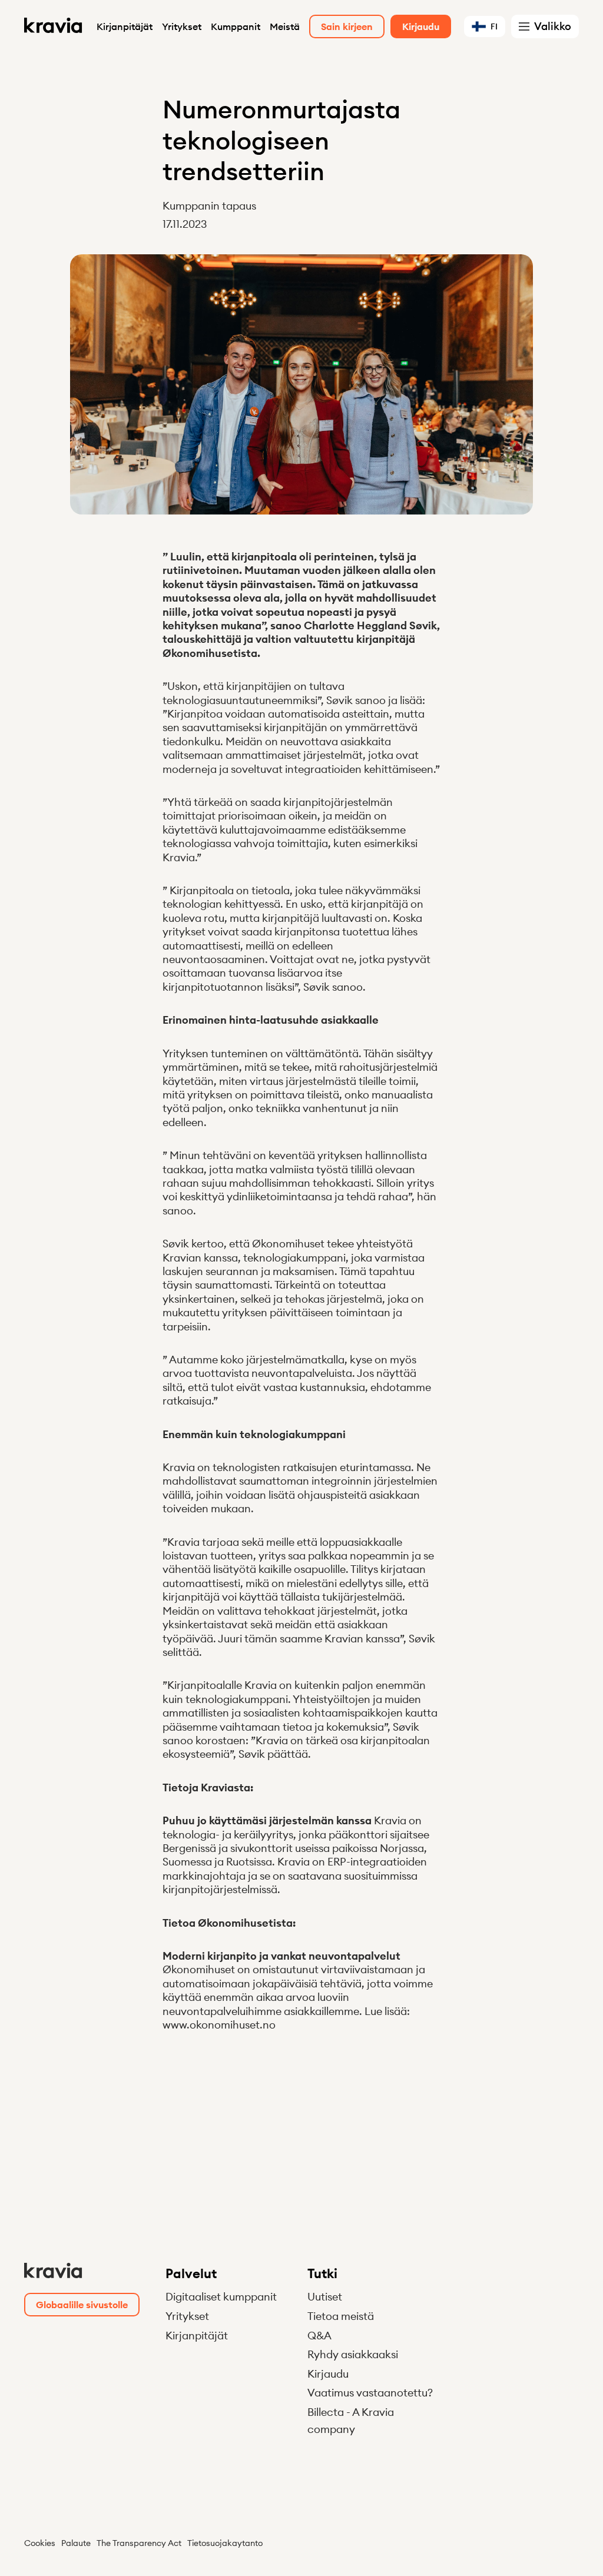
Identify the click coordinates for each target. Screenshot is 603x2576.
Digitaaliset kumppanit (221, 2297)
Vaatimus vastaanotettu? (370, 2393)
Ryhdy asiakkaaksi (353, 2354)
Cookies (40, 2543)
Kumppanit (236, 26)
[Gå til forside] (54, 26)
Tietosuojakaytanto (225, 2543)
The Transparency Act (139, 2543)
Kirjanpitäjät (125, 26)
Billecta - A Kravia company (351, 2421)
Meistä (285, 26)
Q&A (319, 2336)
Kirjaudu (328, 2374)
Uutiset (325, 2297)
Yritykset (182, 26)
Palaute (76, 2543)
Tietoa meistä (341, 2316)
